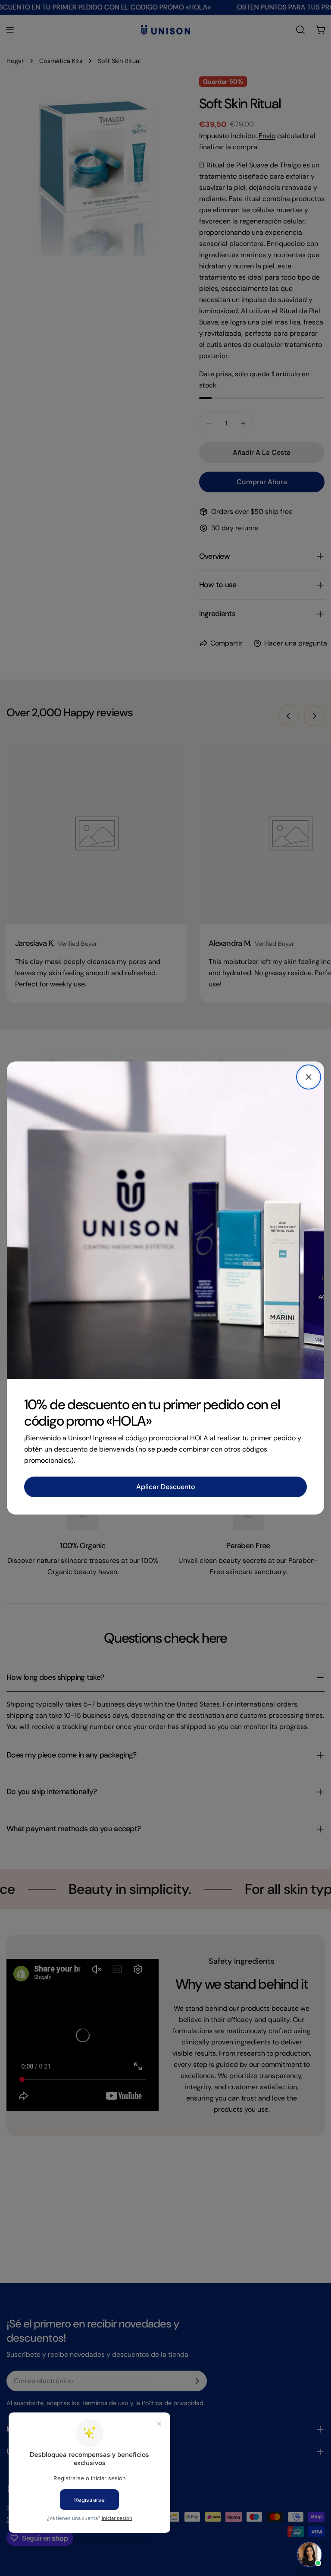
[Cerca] (309, 1077)
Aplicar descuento (166, 1487)
